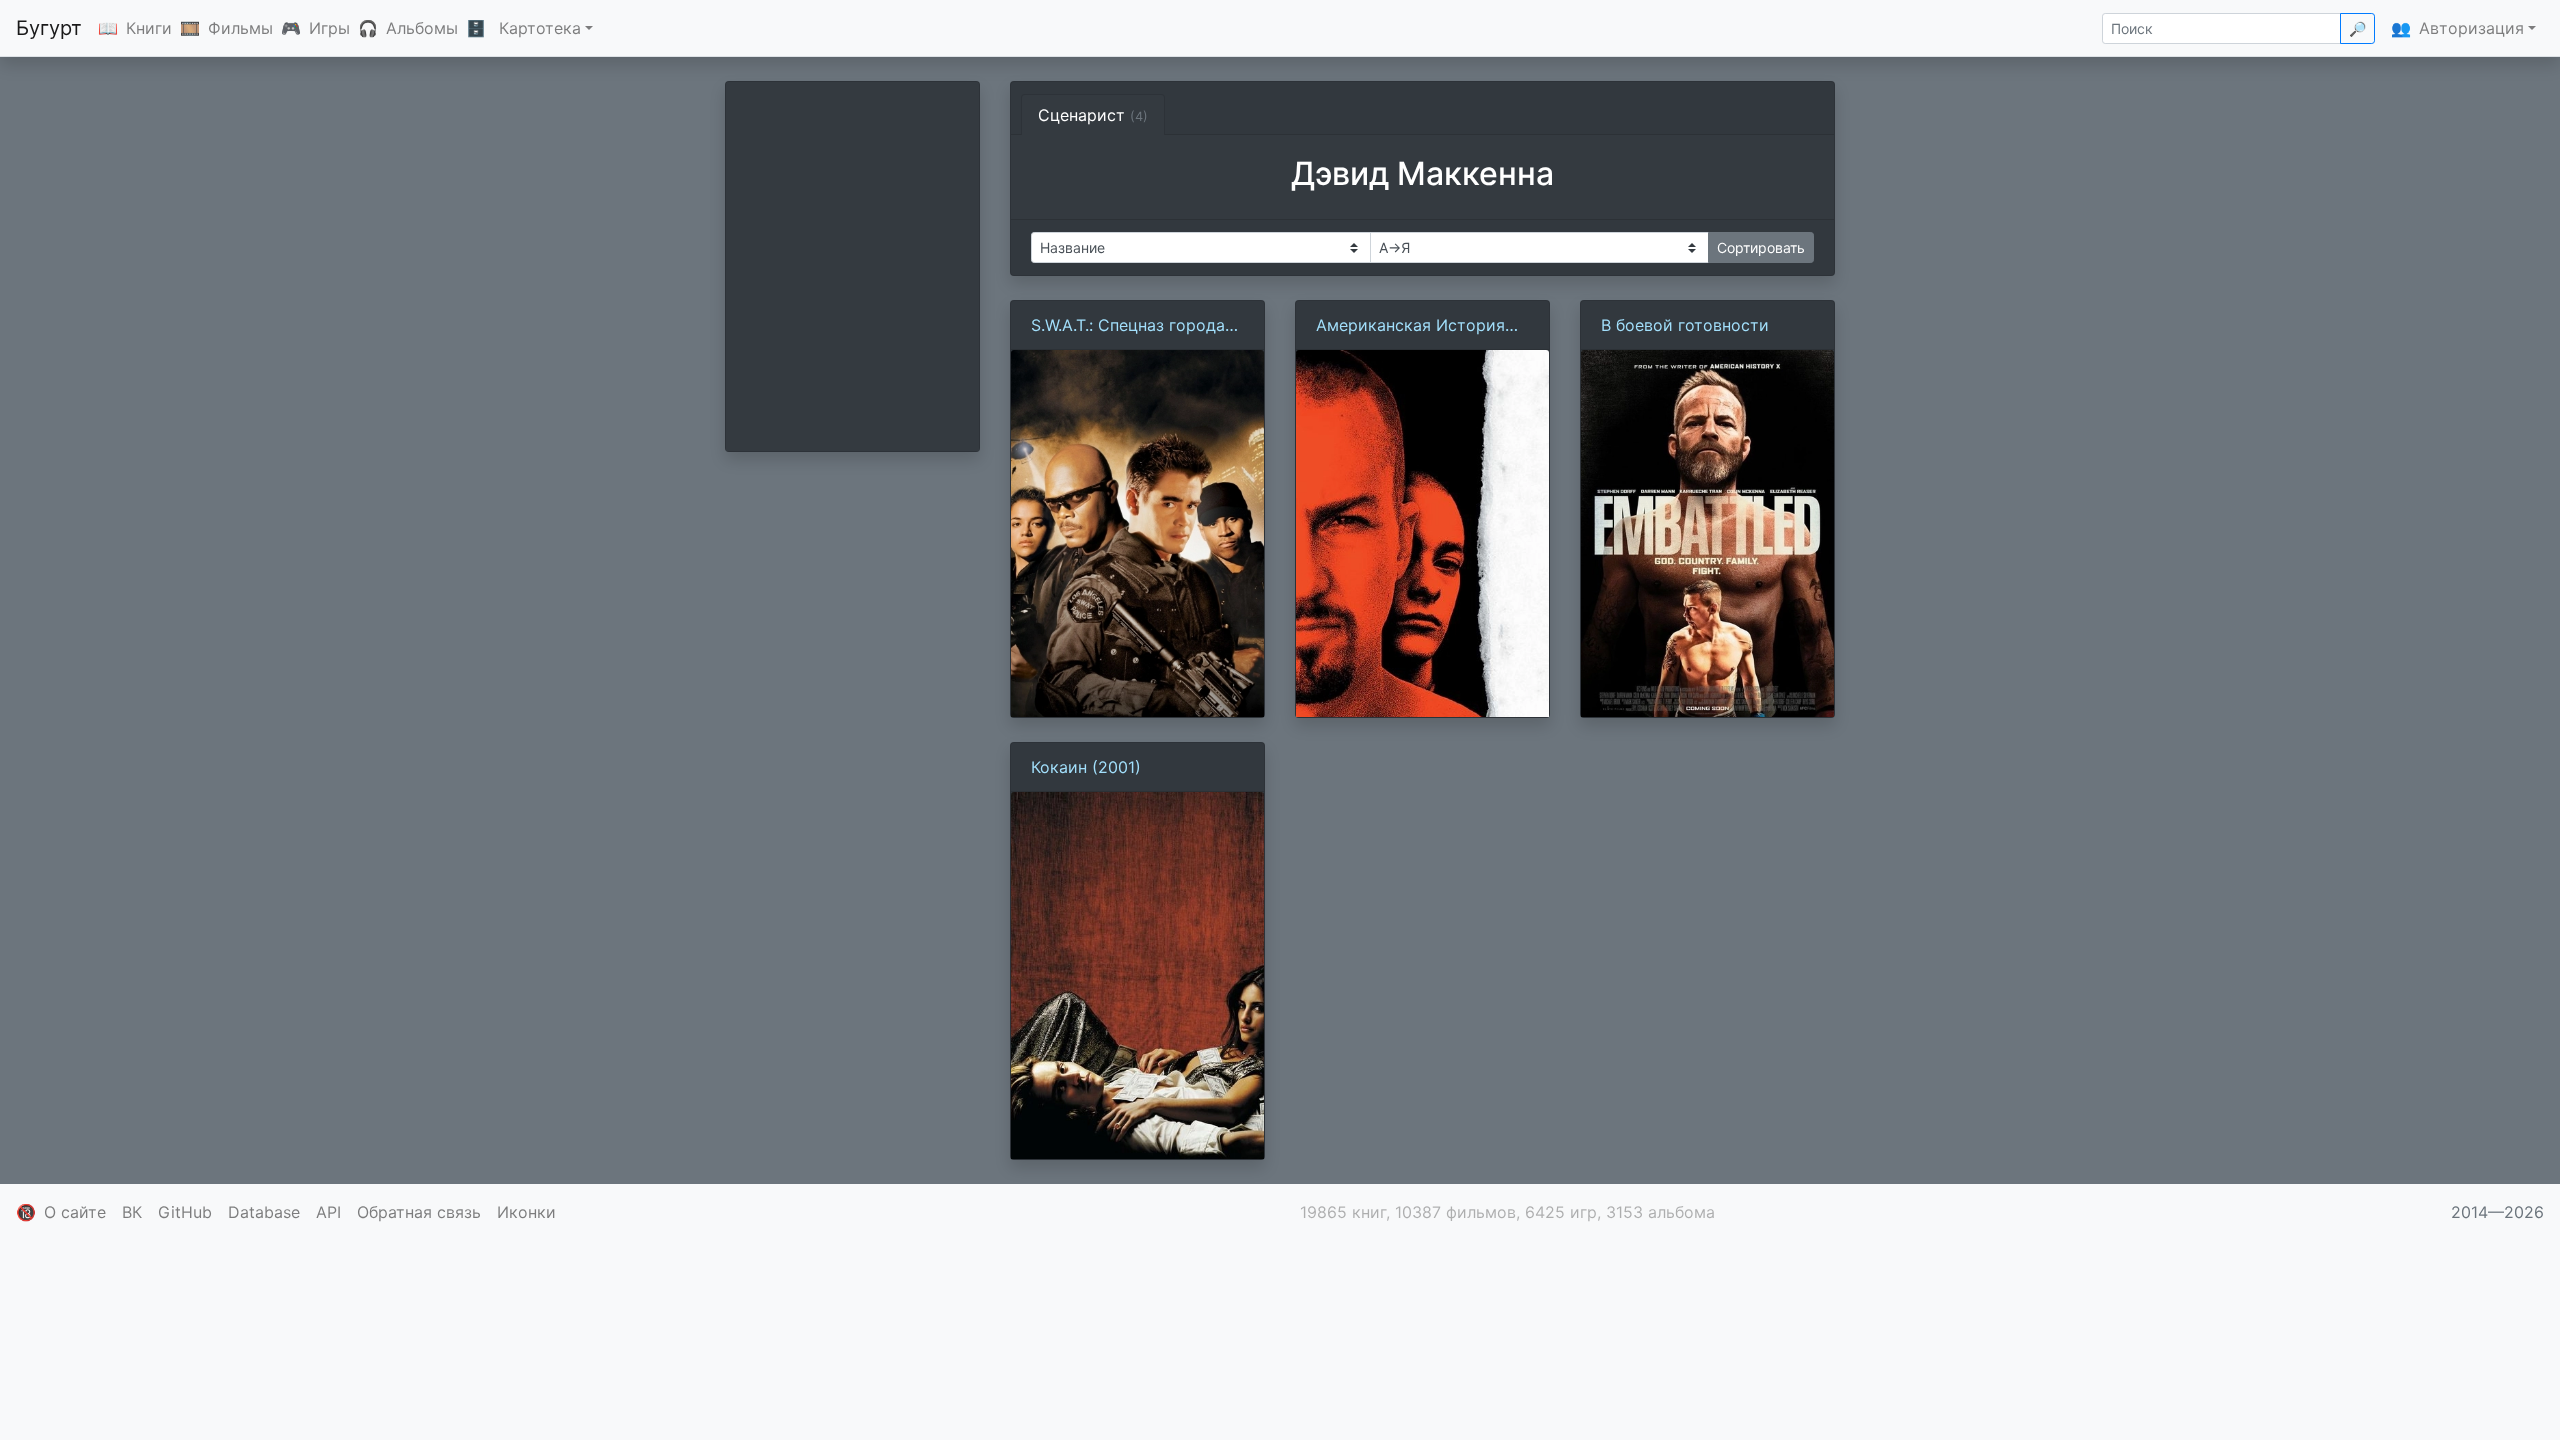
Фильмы (240, 28)
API (328, 1212)
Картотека (540, 28)
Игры (329, 28)
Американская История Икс (1410, 326)
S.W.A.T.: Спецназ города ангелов (1128, 326)
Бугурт (49, 28)
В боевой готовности (1685, 325)
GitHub (185, 1212)
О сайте (75, 1212)
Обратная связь (419, 1212)
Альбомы (422, 28)
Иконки (526, 1212)
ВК (132, 1212)
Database (264, 1212)
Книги (149, 28)
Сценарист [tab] (1093, 115)
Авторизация (2471, 28)
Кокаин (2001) (1086, 767)
